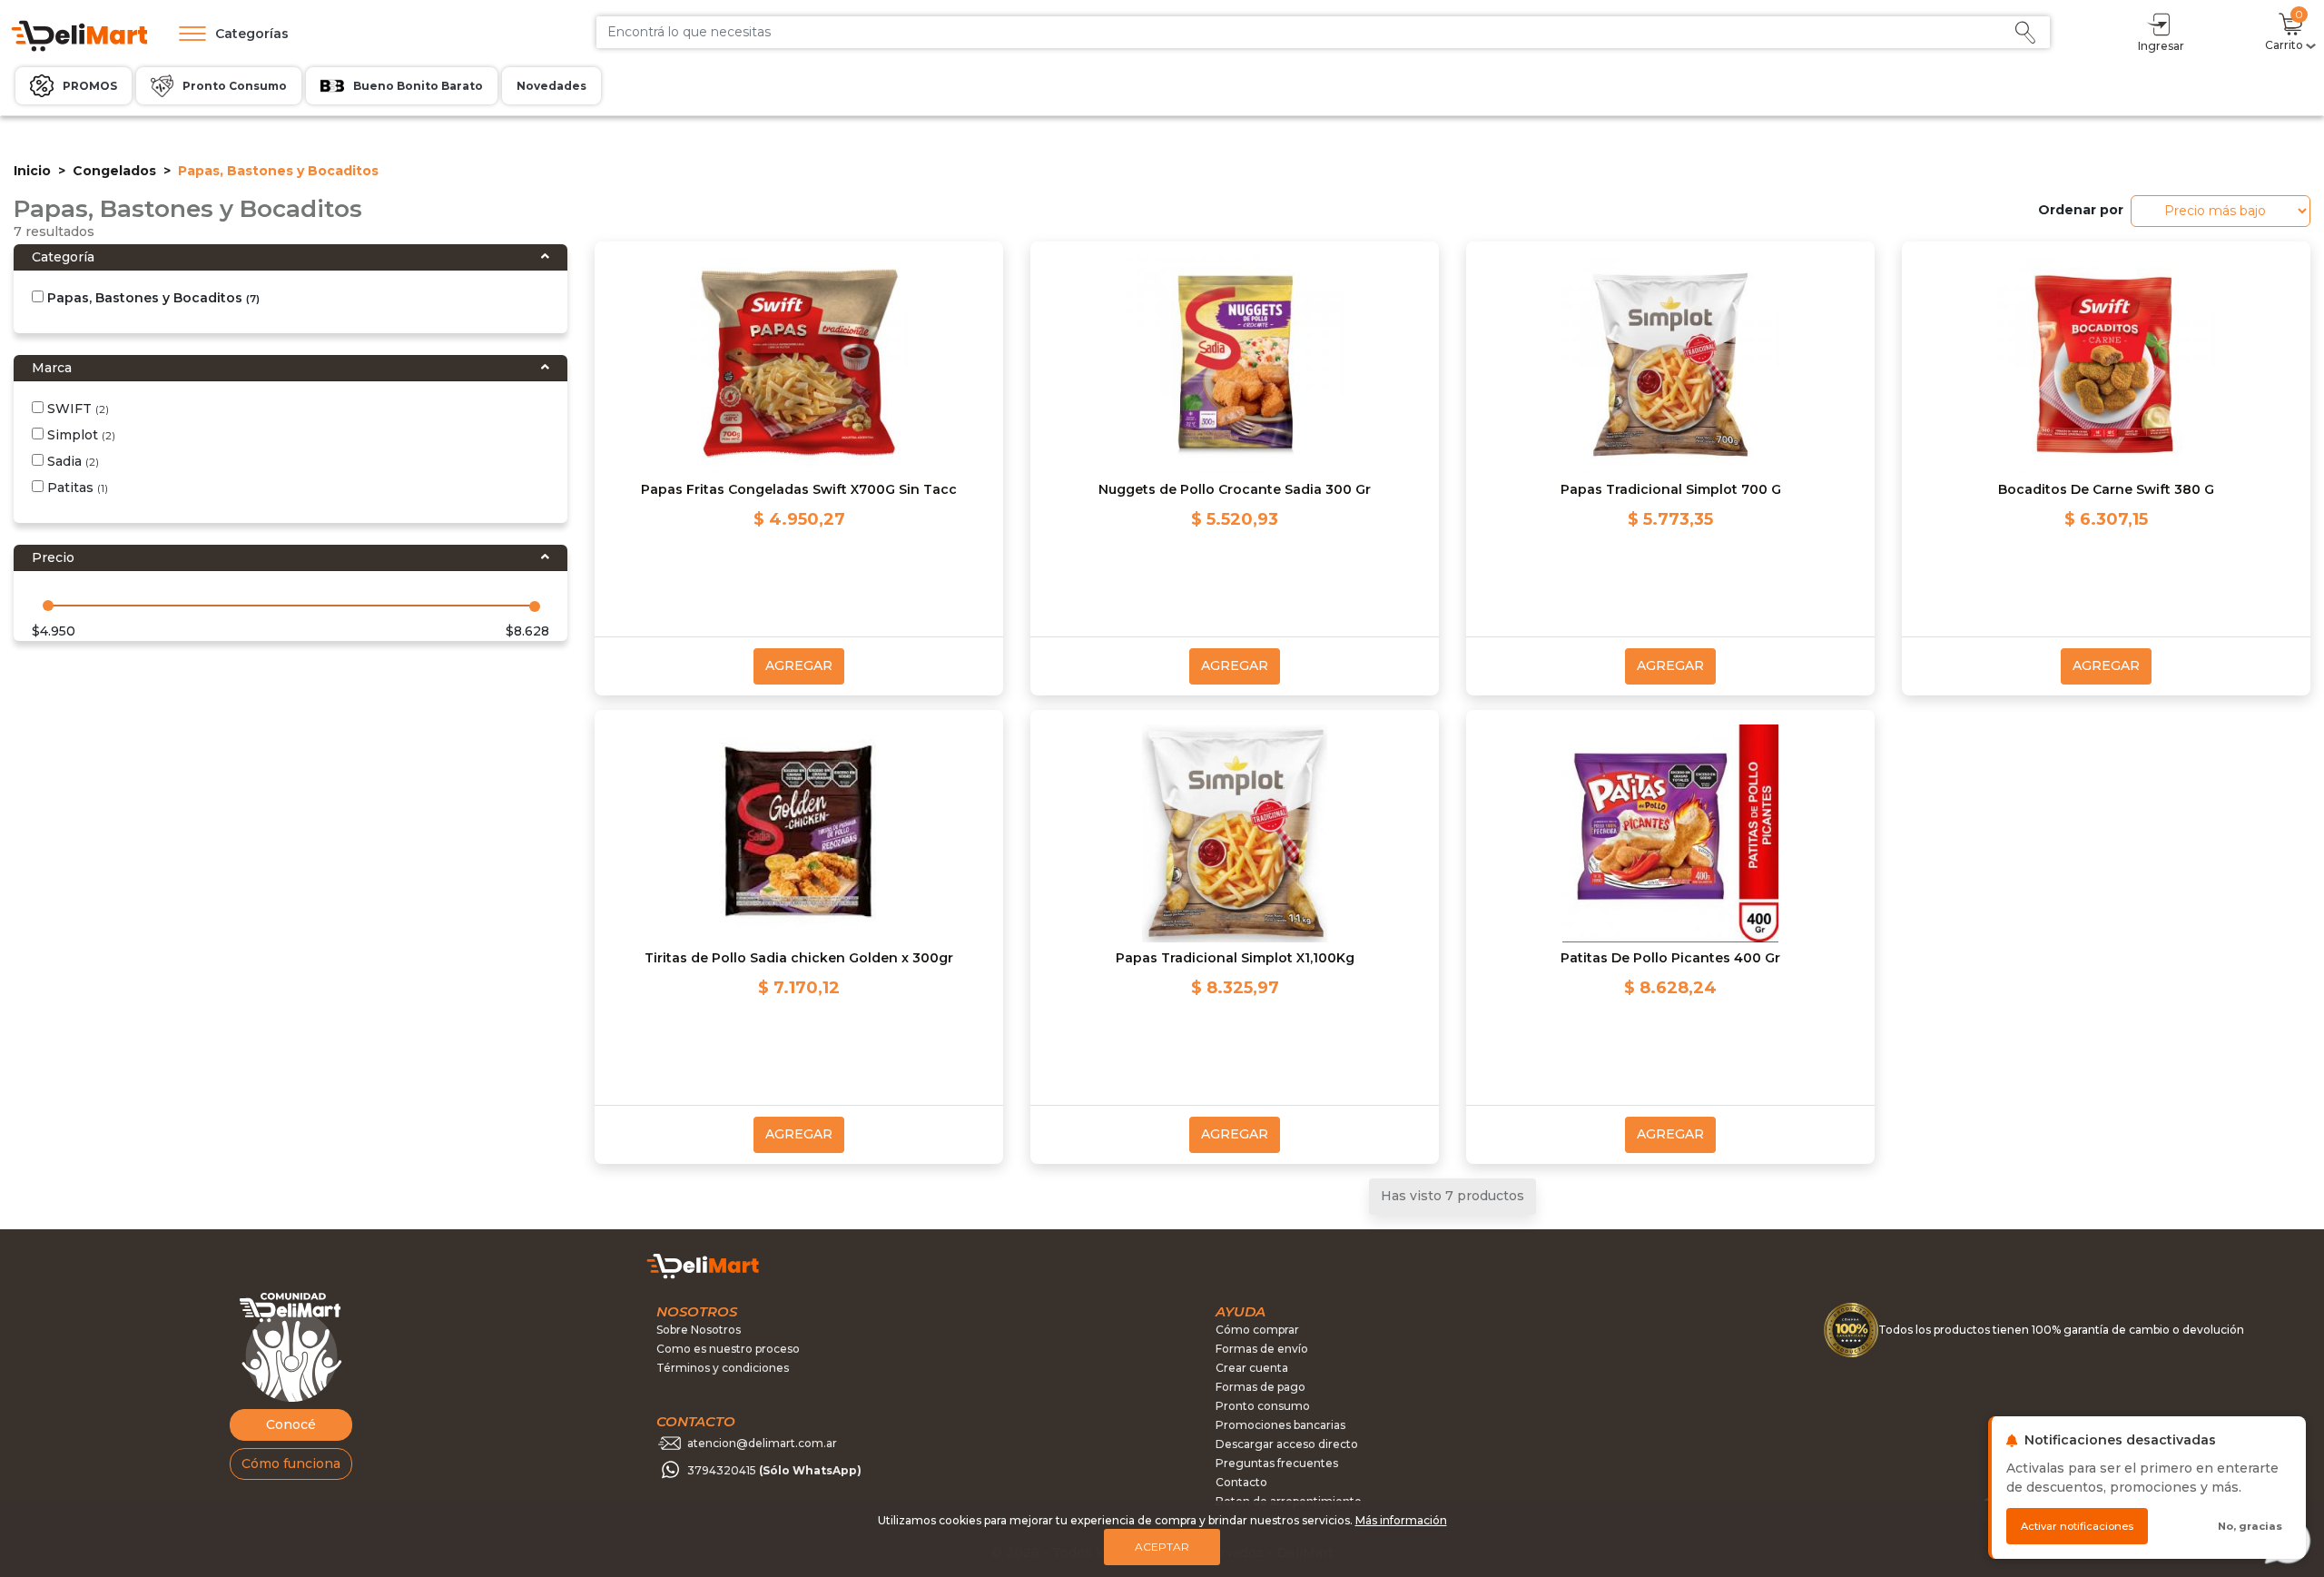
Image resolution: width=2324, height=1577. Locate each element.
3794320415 (774, 1470)
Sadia (71, 461)
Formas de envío (1262, 1349)
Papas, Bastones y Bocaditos (152, 298)
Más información (1401, 1520)
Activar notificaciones (2077, 1526)
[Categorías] (188, 34)
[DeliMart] (78, 34)
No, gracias (2250, 1526)
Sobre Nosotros (699, 1330)
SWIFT (76, 409)
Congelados (114, 171)
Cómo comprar (1257, 1330)
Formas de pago (1260, 1387)
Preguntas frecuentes (1277, 1463)
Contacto (1241, 1482)
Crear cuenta (1252, 1368)
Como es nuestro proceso (728, 1349)
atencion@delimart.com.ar (762, 1443)
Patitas (76, 488)
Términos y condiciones (723, 1368)
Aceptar (1162, 1547)
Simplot (79, 435)
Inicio (32, 171)
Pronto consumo (1263, 1406)
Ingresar (2161, 46)
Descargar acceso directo (1287, 1444)
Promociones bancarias (1280, 1425)
